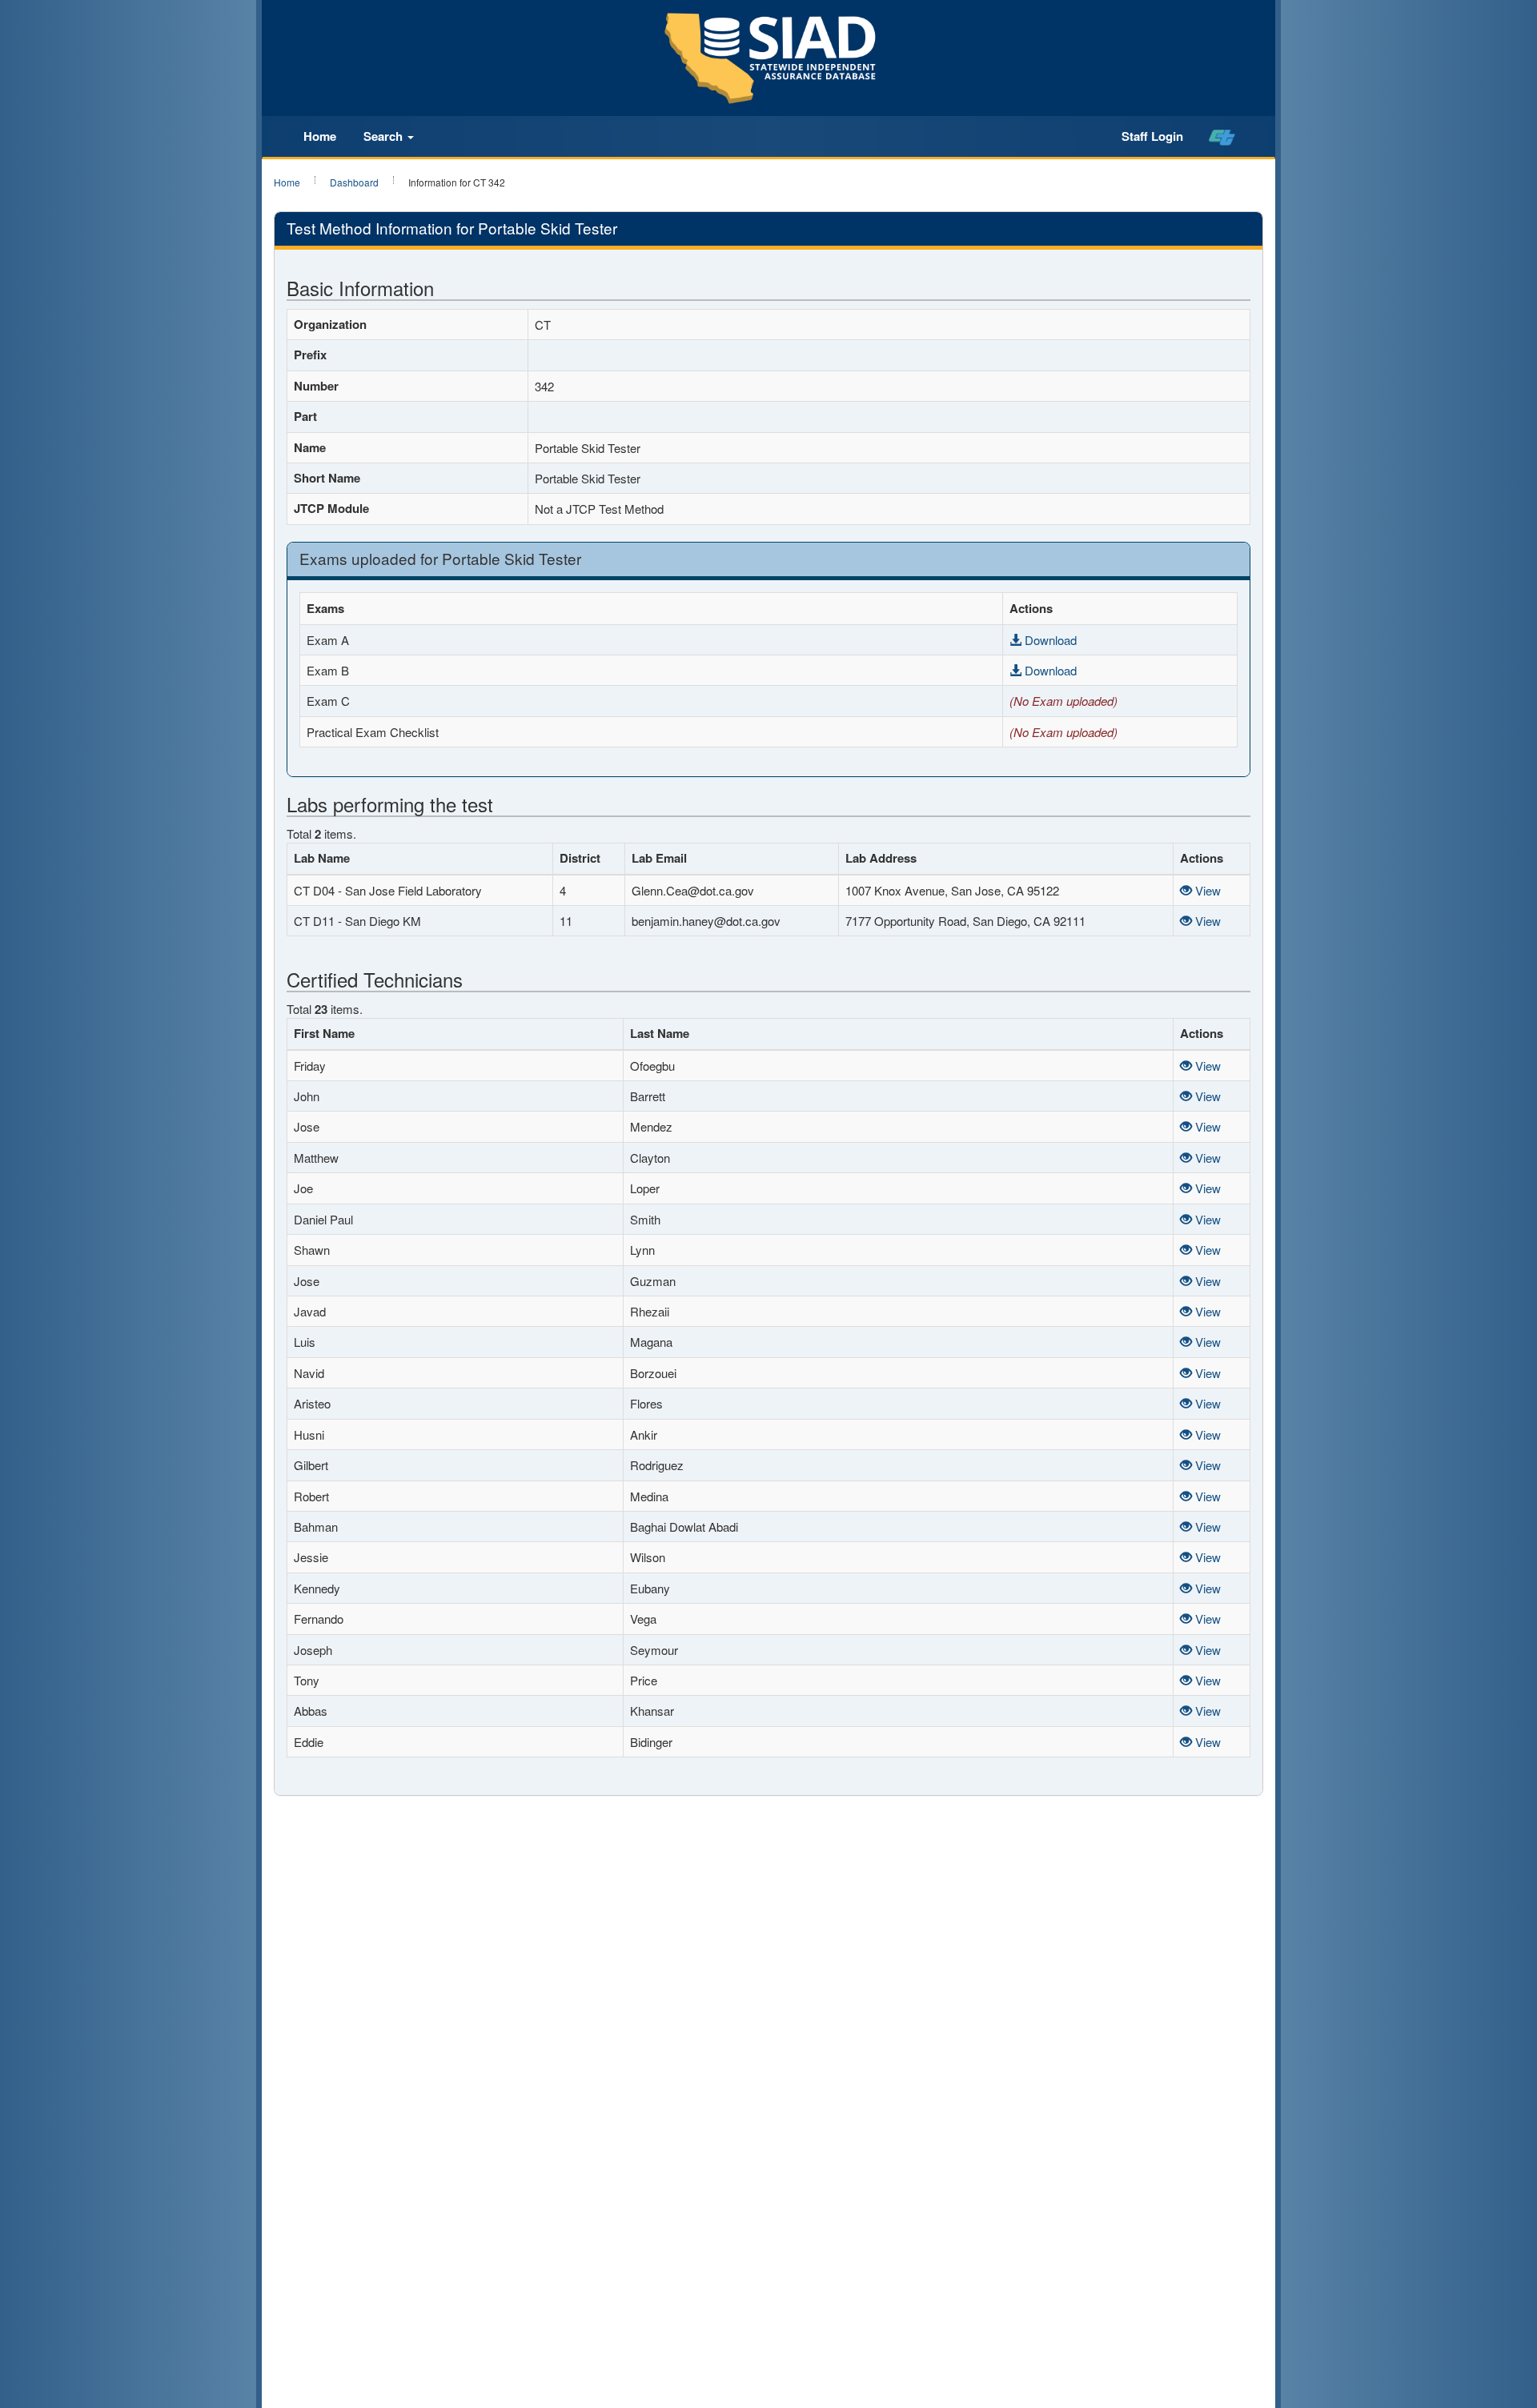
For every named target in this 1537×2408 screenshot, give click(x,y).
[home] (1222, 137)
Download (1049, 640)
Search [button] (385, 136)
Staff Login (1152, 136)
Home (320, 136)
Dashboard (354, 182)
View (1206, 890)
